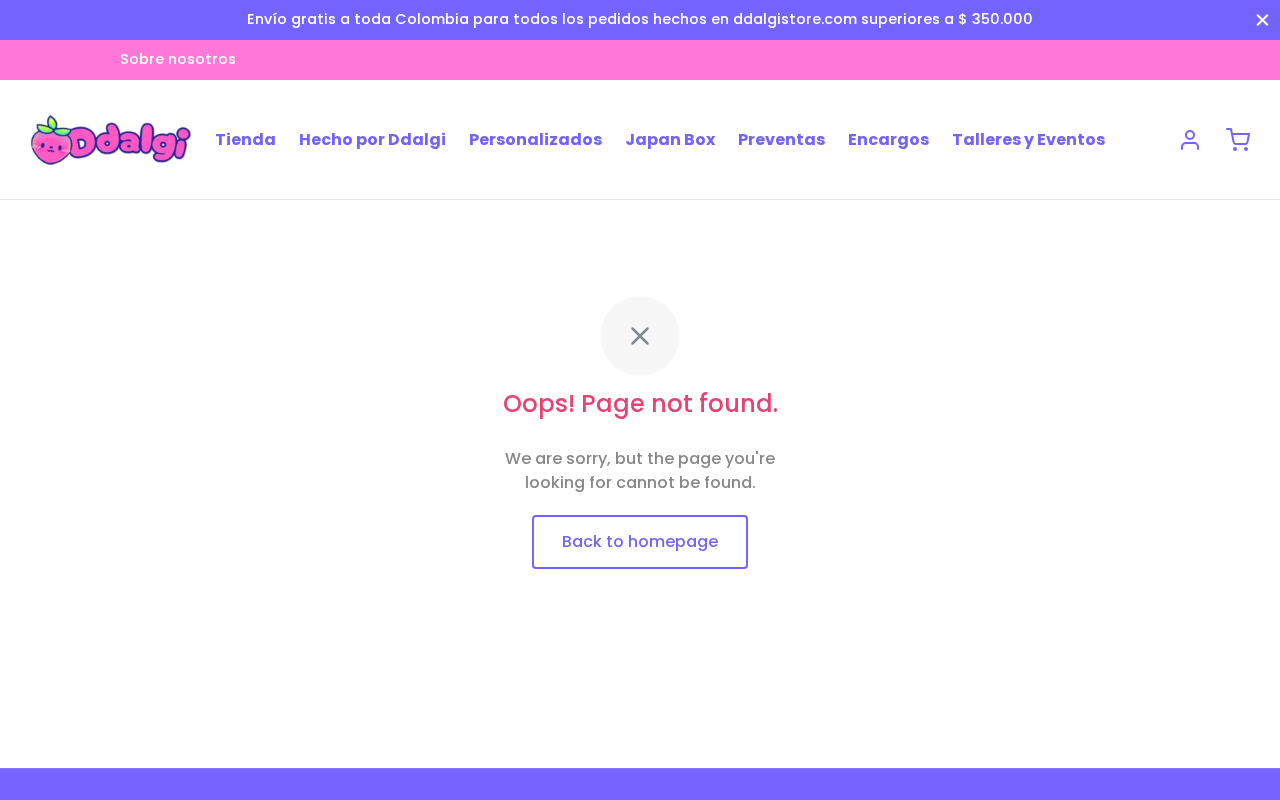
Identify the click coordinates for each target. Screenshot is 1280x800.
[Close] (1262, 19)
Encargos (888, 139)
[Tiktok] (85, 59)
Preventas (781, 139)
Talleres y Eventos (1028, 139)
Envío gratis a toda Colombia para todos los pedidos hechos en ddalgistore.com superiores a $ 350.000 (640, 19)
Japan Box (670, 139)
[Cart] (1238, 140)
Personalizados (535, 139)
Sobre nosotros (178, 59)
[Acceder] (1190, 140)
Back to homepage (640, 541)
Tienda (245, 139)
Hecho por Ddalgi (372, 139)
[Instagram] (45, 59)
